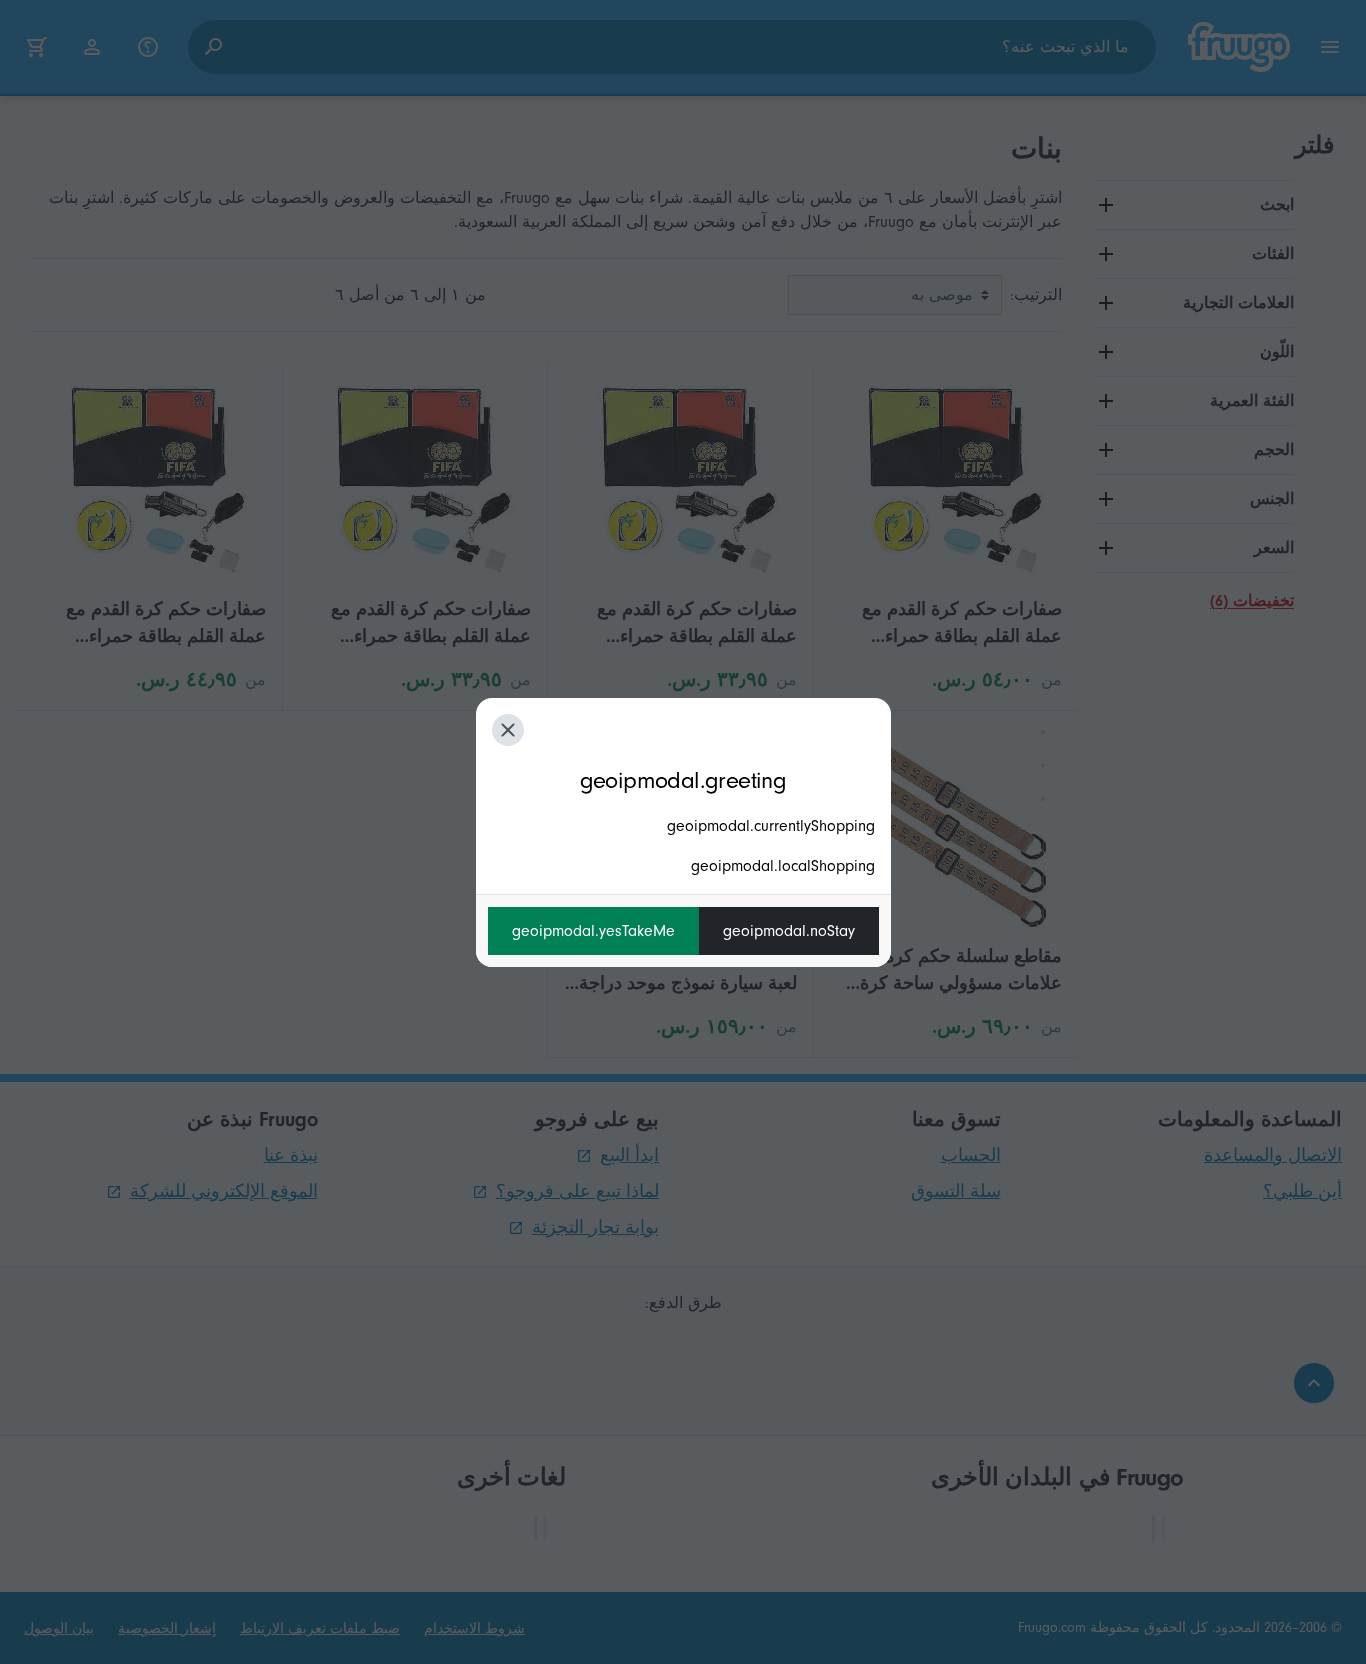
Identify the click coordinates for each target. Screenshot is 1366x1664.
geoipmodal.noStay (789, 931)
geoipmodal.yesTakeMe (593, 931)
